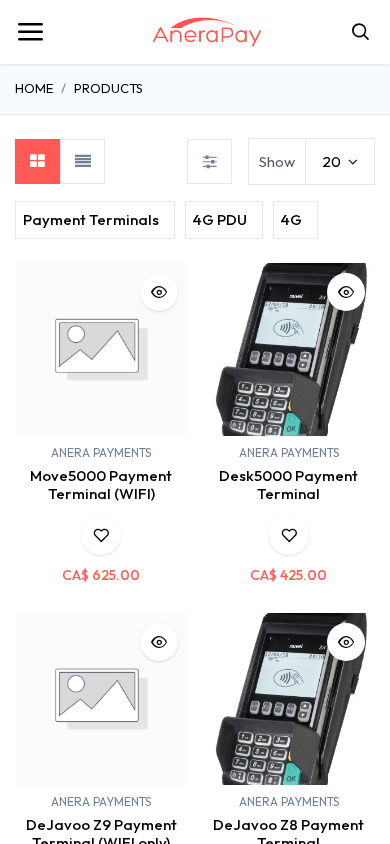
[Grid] (37, 161)
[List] (82, 161)
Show (277, 161)
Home (34, 88)
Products (108, 88)
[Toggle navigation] (30, 32)
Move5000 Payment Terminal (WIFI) (101, 484)
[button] (159, 292)
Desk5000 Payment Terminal (288, 484)
